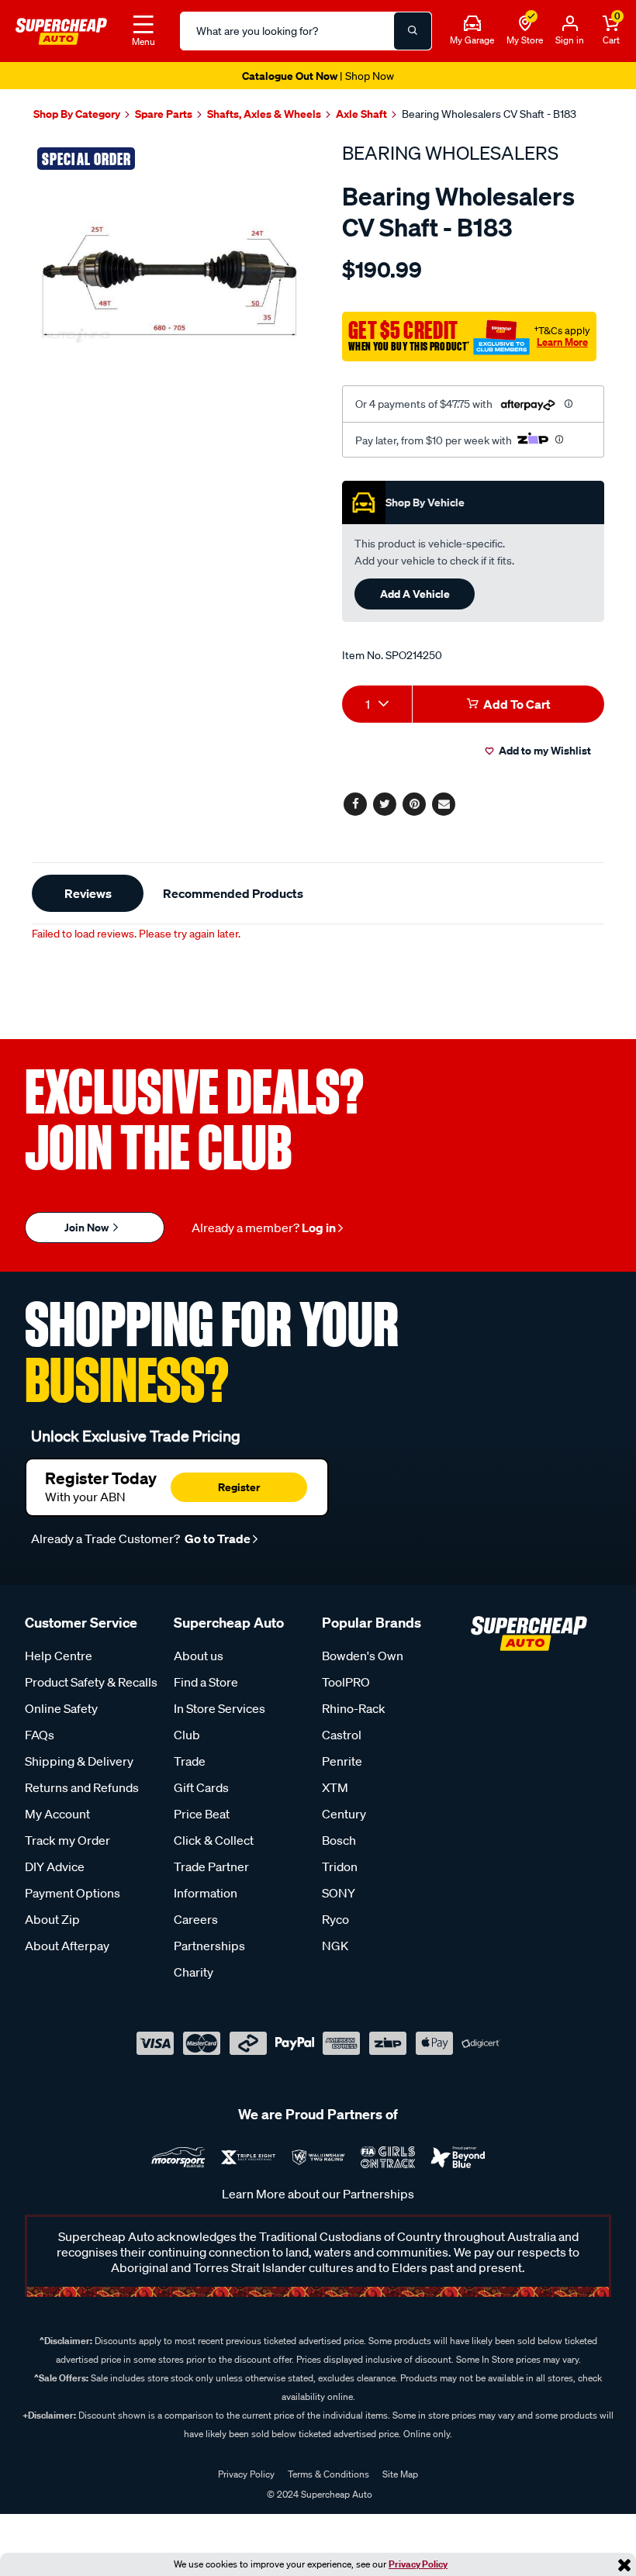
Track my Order (67, 1840)
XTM (335, 1787)
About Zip (52, 1919)
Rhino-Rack (354, 1708)
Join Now (88, 1227)
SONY (339, 1893)
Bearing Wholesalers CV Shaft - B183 (489, 114)
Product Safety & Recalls (91, 1682)
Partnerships (209, 1946)
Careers (196, 1919)
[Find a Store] (525, 24)
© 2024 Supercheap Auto (318, 2494)
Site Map (400, 2474)
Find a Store (206, 1682)
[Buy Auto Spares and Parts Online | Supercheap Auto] (61, 29)
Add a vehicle (415, 594)
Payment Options (73, 1893)
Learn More (562, 342)
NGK (335, 1946)
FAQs (40, 1735)
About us (199, 1656)
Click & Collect (214, 1840)
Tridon (340, 1866)
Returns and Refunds (82, 1787)
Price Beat (202, 1814)
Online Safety (61, 1708)
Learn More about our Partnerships (318, 2194)
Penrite (342, 1761)
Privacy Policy (418, 2564)
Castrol (342, 1735)
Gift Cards (201, 1787)
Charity (194, 1972)
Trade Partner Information (211, 1880)
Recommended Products (233, 893)
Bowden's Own (363, 1656)
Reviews (88, 893)
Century (344, 1814)
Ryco (335, 1919)
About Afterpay (67, 1946)
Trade (190, 1761)
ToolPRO (346, 1682)
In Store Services (219, 1708)
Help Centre (59, 1656)
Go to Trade (216, 1538)
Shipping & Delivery (79, 1761)
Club (187, 1735)
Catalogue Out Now (318, 76)
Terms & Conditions (328, 2474)
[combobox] (377, 704)
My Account (57, 1814)
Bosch (339, 1840)
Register (239, 1487)
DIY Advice (55, 1866)
